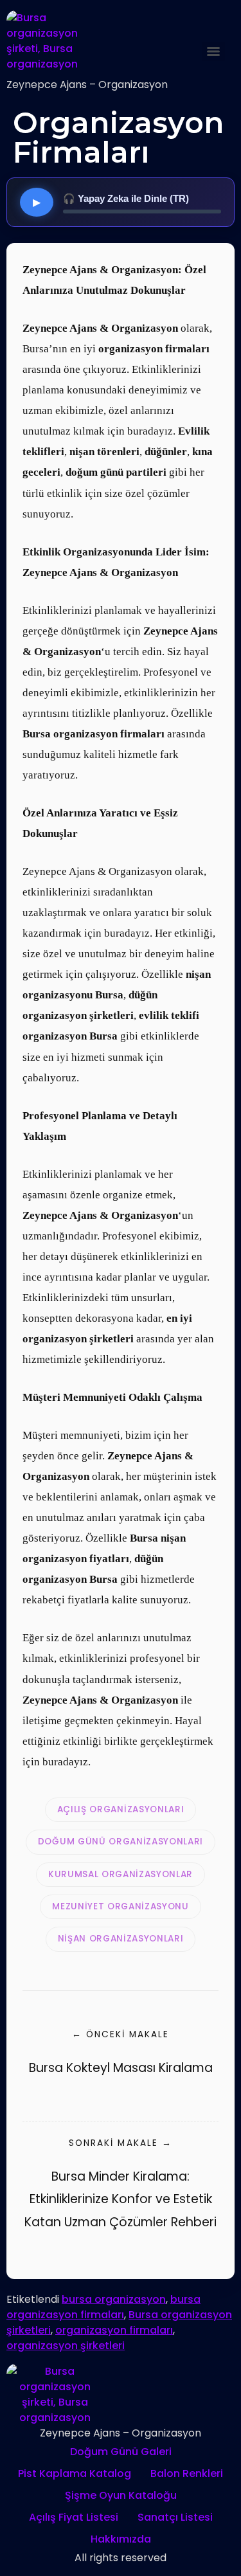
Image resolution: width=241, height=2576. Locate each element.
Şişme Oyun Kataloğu (121, 2495)
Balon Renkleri (187, 2473)
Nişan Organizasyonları (121, 1939)
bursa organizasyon (114, 2299)
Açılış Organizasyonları (121, 1809)
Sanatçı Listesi (175, 2517)
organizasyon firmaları (114, 2330)
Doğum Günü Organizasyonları (121, 1842)
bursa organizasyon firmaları (103, 2307)
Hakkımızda (121, 2539)
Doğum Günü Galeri (121, 2452)
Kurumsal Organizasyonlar (121, 1874)
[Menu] (213, 51)
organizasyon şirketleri (66, 2346)
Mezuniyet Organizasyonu (121, 1906)
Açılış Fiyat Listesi (74, 2517)
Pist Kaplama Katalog (75, 2473)
